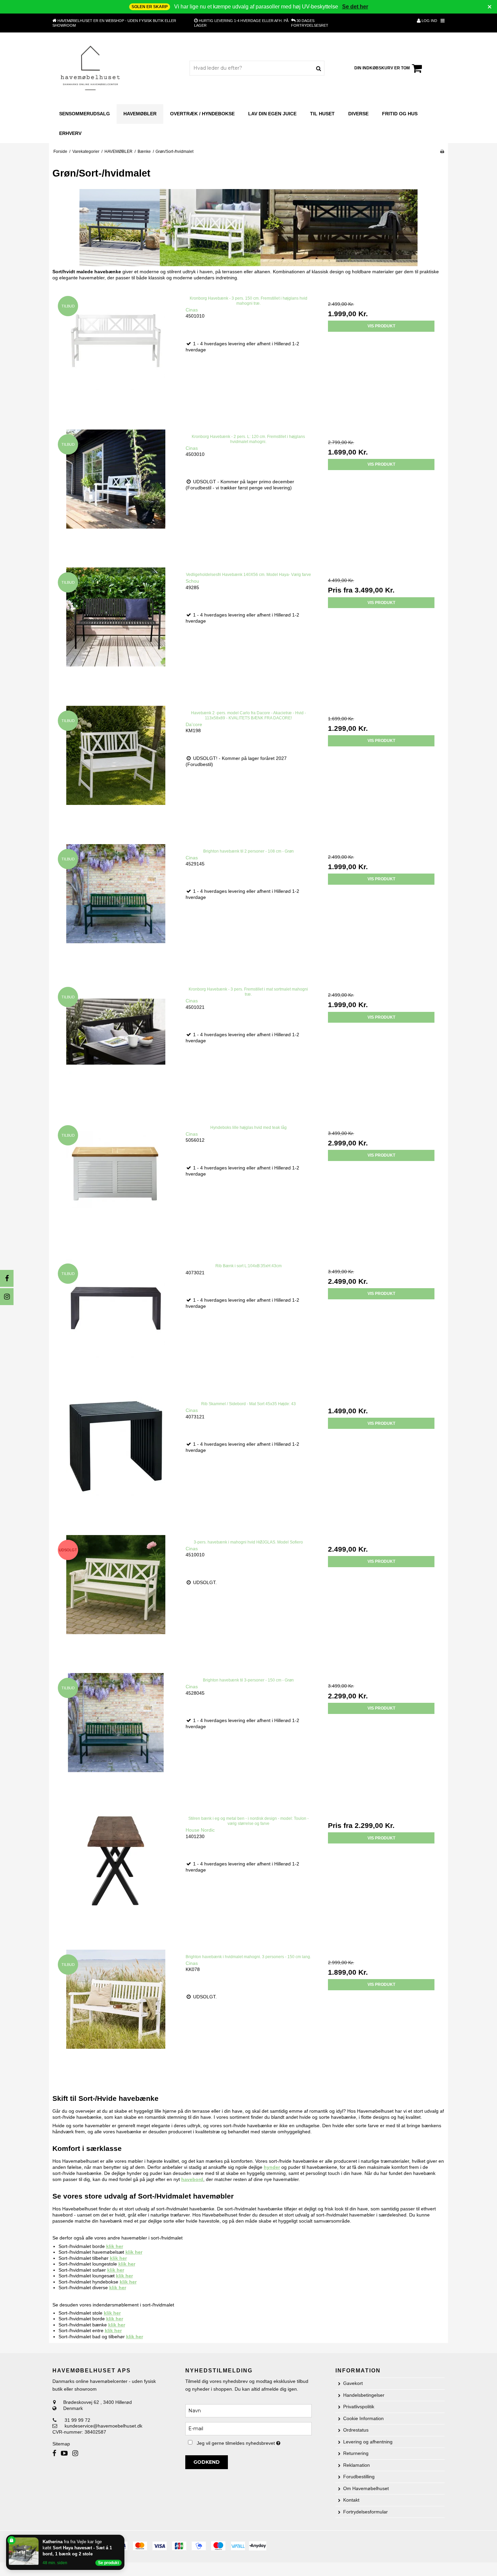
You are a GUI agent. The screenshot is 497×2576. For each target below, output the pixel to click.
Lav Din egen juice (272, 114)
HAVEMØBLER (140, 114)
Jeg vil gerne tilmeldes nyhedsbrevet (254, 2442)
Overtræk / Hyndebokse (202, 114)
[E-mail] (248, 2428)
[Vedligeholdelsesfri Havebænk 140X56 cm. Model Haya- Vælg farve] (116, 631)
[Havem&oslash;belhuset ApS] (91, 68)
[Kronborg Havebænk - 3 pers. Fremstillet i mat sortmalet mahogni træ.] (116, 1045)
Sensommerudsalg (85, 114)
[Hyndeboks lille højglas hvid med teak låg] (116, 1183)
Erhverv (70, 133)
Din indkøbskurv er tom (382, 68)
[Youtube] (64, 2453)
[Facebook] (7, 1278)
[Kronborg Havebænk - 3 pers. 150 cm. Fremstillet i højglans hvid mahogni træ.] (116, 354)
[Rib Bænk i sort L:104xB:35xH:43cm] (116, 1322)
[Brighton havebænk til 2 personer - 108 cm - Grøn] (116, 907)
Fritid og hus (400, 114)
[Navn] (248, 2410)
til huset (322, 114)
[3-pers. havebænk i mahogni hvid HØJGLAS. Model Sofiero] (116, 1598)
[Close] (123, 2536)
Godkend (207, 2462)
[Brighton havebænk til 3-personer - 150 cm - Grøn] (116, 1736)
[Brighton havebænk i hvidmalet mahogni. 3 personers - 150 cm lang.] (116, 2013)
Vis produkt (381, 326)
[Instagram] (7, 1297)
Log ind (429, 21)
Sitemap (61, 2444)
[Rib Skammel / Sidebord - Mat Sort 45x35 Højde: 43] (116, 1460)
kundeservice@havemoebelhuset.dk (103, 2426)
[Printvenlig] (442, 152)
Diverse (358, 114)
